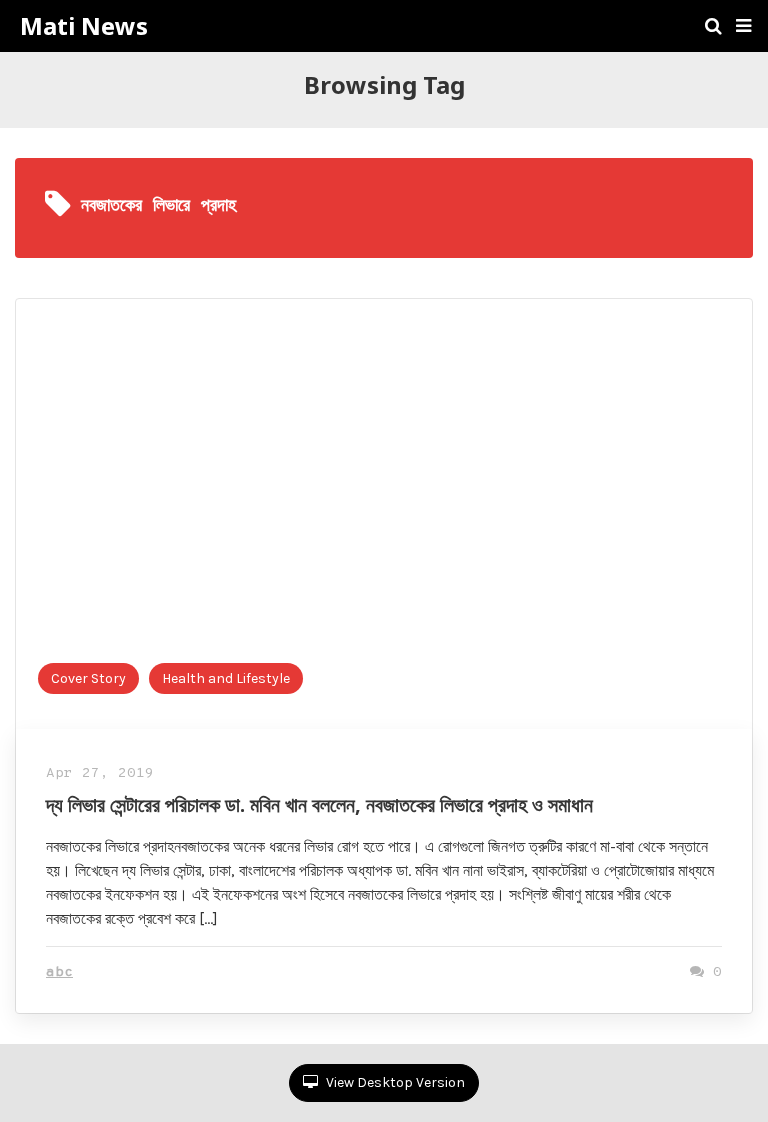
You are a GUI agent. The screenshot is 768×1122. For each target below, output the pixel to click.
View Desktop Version (394, 1082)
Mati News (84, 26)
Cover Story (88, 678)
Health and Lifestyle (226, 678)
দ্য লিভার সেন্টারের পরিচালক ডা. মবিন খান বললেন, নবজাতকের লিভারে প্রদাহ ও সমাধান (319, 804)
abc (59, 972)
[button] (743, 26)
